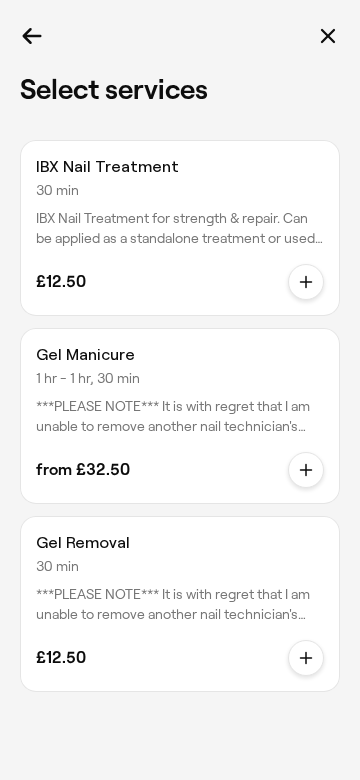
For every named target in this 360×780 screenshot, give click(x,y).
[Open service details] (306, 282)
